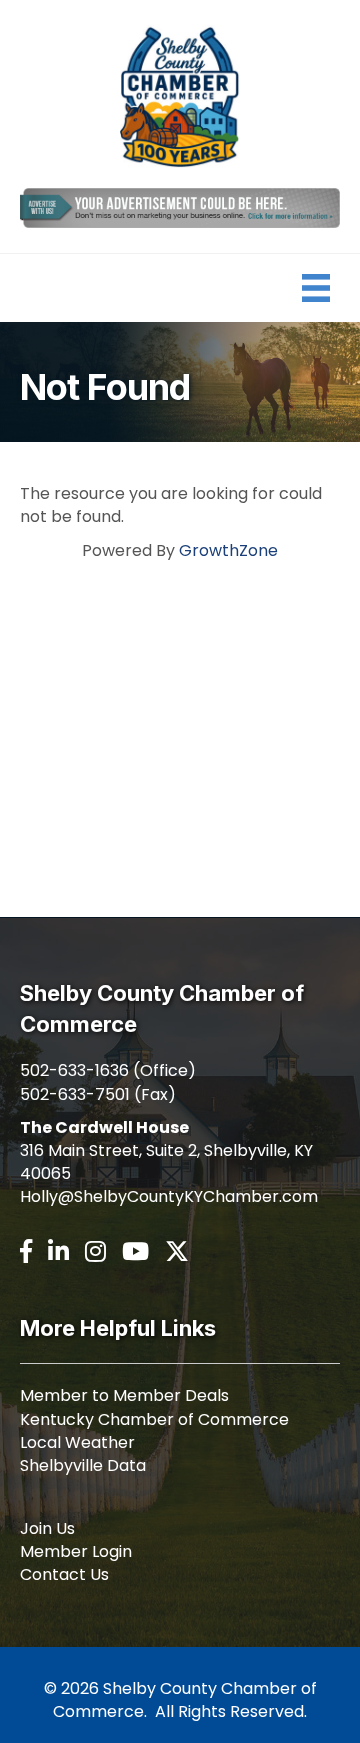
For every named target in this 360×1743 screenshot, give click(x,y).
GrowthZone (228, 550)
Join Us (47, 1528)
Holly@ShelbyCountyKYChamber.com (169, 1196)
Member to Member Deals (124, 1395)
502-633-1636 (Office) (108, 1070)
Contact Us (64, 1574)
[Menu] (316, 288)
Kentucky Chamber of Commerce (154, 1419)
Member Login (76, 1551)
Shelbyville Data (83, 1465)
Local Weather (77, 1442)
